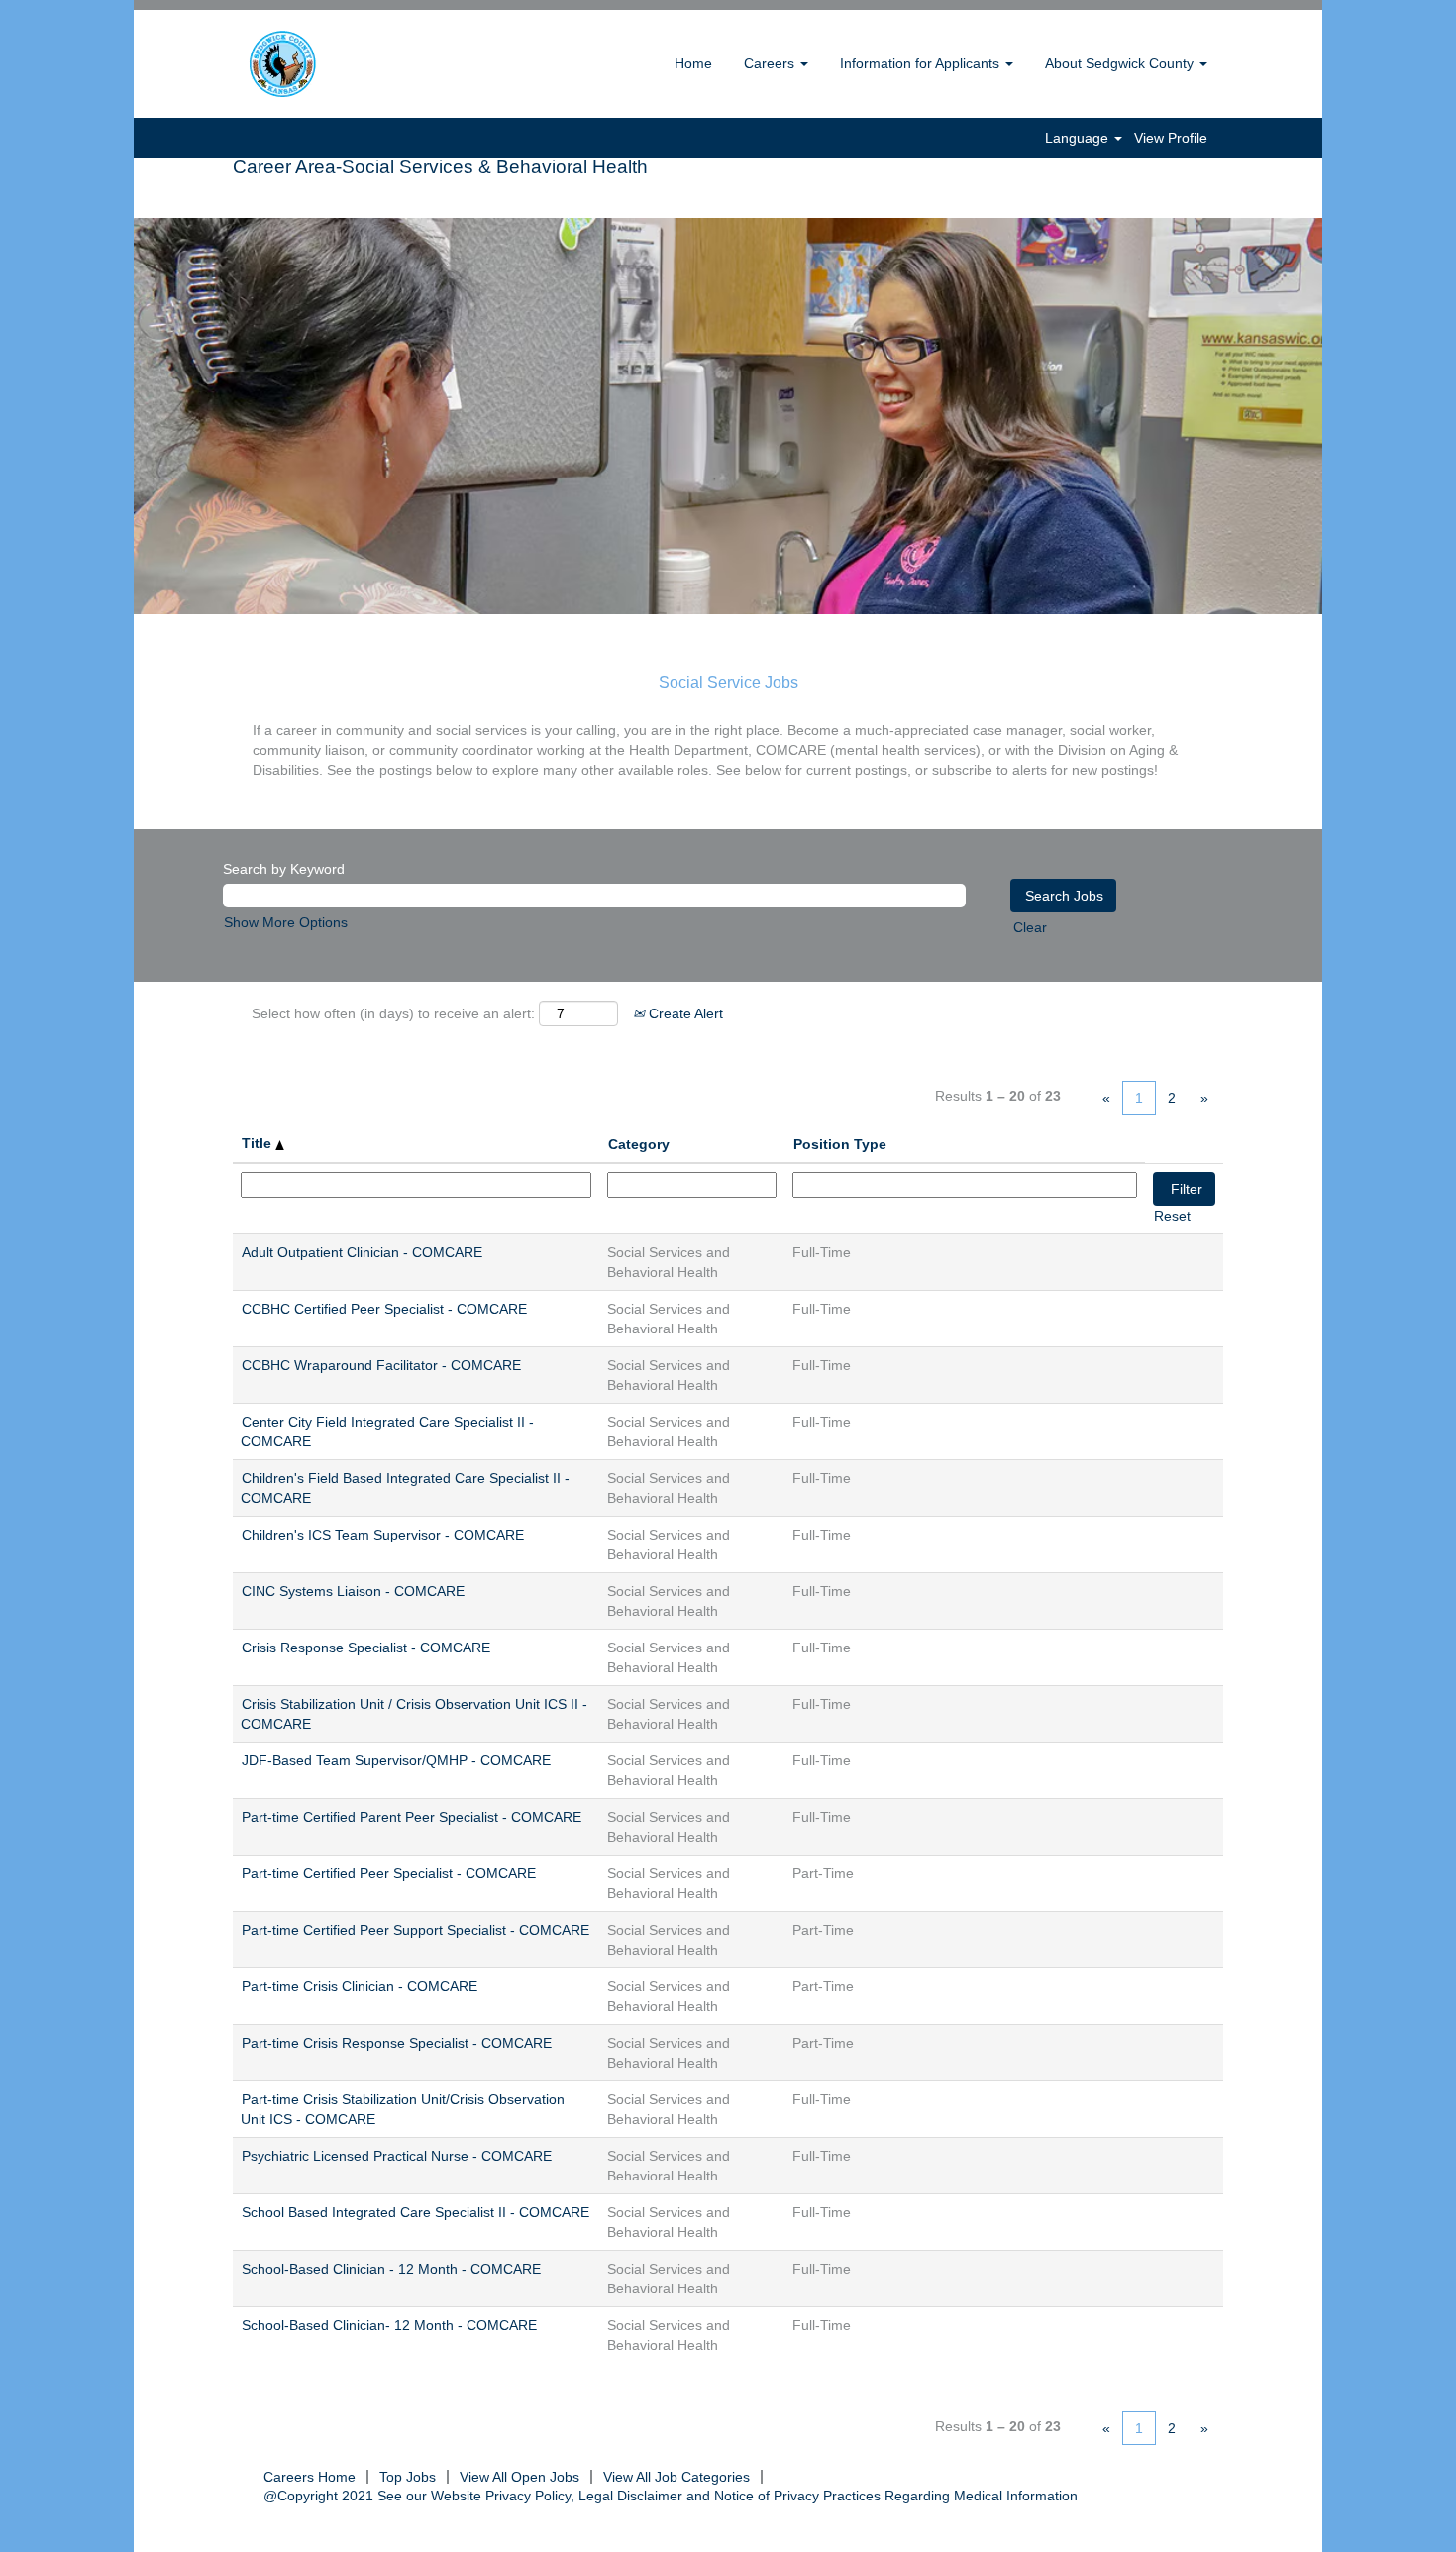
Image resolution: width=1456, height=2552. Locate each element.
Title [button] (259, 1143)
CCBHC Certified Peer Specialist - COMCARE (384, 1309)
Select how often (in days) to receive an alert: (393, 1013)
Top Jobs (408, 2477)
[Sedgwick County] (333, 64)
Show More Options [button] (286, 922)
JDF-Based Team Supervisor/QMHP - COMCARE (396, 1760)
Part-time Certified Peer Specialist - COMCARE (389, 1873)
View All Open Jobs (520, 2477)
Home (693, 63)
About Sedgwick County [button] (1121, 63)
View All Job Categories (676, 2477)
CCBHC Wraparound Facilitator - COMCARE (381, 1365)
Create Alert (684, 1013)
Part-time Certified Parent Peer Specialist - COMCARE (412, 1817)
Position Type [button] (840, 1144)
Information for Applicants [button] (922, 63)
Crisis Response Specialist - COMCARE (366, 1648)
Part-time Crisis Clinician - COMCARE (360, 1986)
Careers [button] (771, 63)
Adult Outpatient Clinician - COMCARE (362, 1252)
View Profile (1171, 138)
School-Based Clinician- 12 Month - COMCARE (389, 2325)
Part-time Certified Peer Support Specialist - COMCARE (416, 1930)
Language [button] (1079, 138)
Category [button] (639, 1144)
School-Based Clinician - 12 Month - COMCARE (391, 2269)
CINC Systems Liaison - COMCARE (353, 1591)
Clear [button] (1030, 927)
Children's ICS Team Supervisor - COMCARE (383, 1535)
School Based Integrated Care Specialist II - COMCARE (416, 2212)
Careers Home (310, 2477)
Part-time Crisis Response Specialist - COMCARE (397, 2043)
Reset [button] (1172, 1216)
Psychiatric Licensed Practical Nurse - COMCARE (397, 2156)
